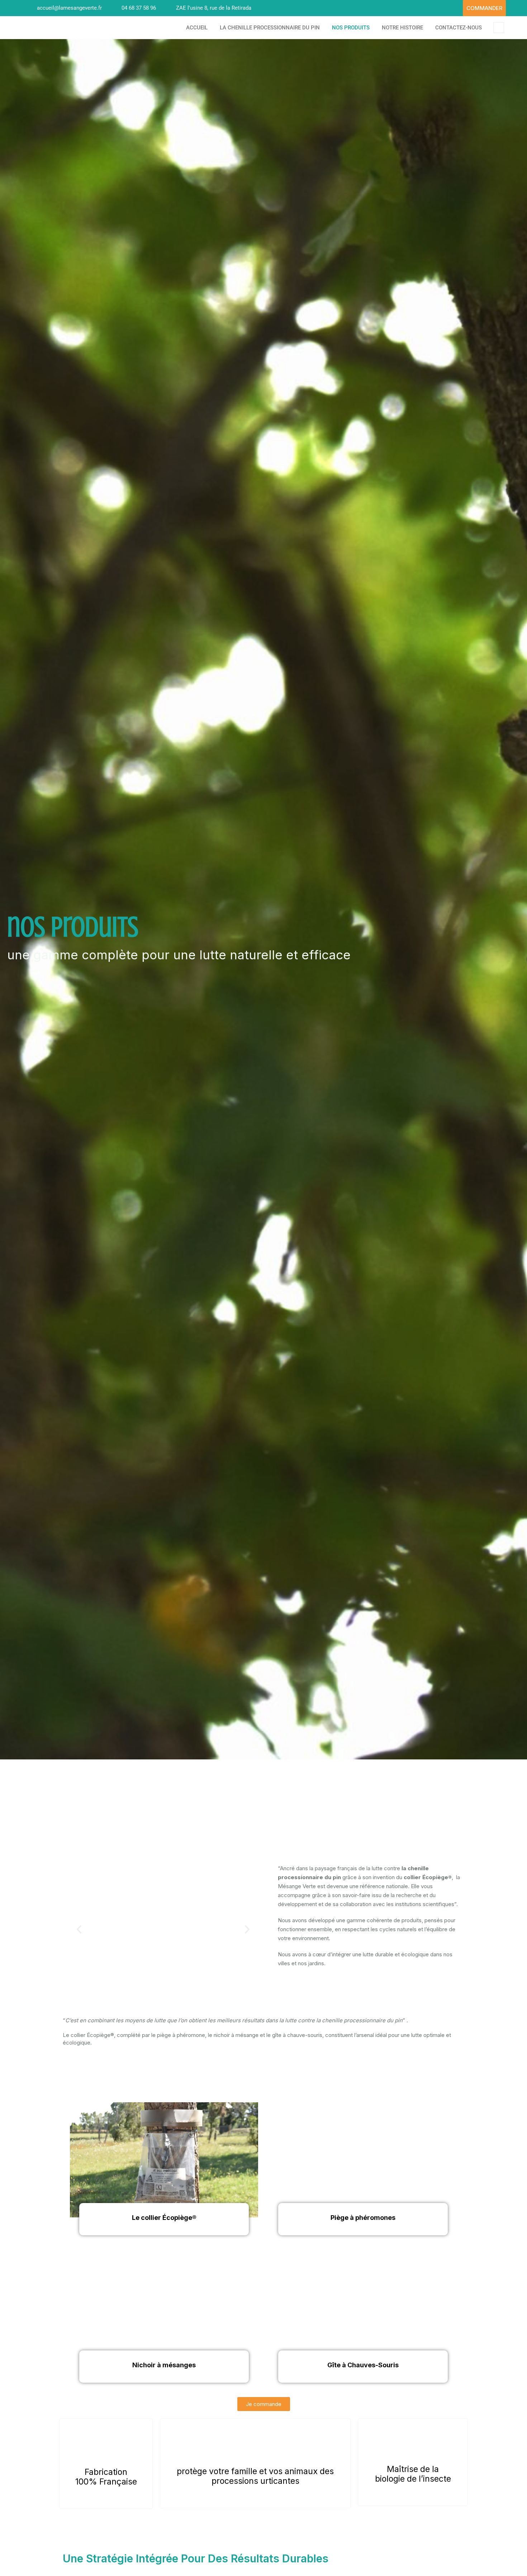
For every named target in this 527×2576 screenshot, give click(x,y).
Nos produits (351, 28)
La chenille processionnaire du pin (270, 28)
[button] (79, 1929)
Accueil (197, 28)
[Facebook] (441, 8)
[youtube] (454, 8)
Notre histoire (402, 28)
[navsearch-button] (499, 28)
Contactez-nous (459, 28)
